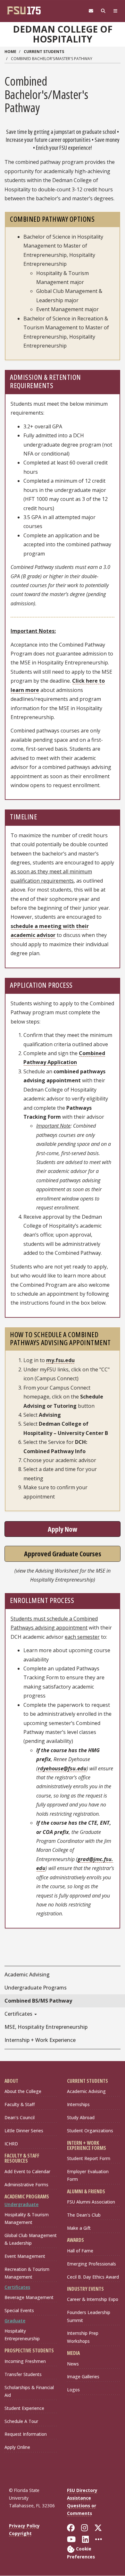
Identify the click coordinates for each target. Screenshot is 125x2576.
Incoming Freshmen (25, 2361)
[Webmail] (91, 11)
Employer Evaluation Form (88, 2175)
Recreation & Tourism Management (27, 2273)
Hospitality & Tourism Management (27, 2218)
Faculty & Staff (20, 2104)
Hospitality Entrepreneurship (22, 2335)
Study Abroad (81, 2117)
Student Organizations (90, 2131)
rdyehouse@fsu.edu (62, 1768)
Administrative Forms (26, 2185)
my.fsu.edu (60, 1360)
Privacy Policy (24, 2526)
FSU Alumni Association (91, 2202)
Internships (78, 2104)
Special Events (19, 2310)
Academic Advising (86, 2091)
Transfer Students (23, 2374)
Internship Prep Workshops (83, 2337)
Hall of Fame (80, 2251)
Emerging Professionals (92, 2264)
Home (10, 52)
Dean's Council (20, 2117)
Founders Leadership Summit (89, 2316)
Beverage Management (29, 2297)
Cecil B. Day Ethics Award (93, 2277)
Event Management (25, 2256)
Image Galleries (83, 2377)
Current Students (44, 52)
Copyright (20, 2533)
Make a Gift (79, 2228)
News (73, 2364)
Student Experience (24, 2408)
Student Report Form (89, 2158)
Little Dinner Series (24, 2131)
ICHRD (11, 2144)
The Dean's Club (84, 2215)
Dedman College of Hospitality (63, 34)
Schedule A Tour (21, 2421)
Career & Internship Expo (93, 2299)
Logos (73, 2390)
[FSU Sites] (115, 11)
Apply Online (17, 2447)
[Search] (103, 11)
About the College (23, 2091)
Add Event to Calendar (27, 2171)
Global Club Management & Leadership (31, 2239)
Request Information (26, 2434)
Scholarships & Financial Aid (29, 2391)
